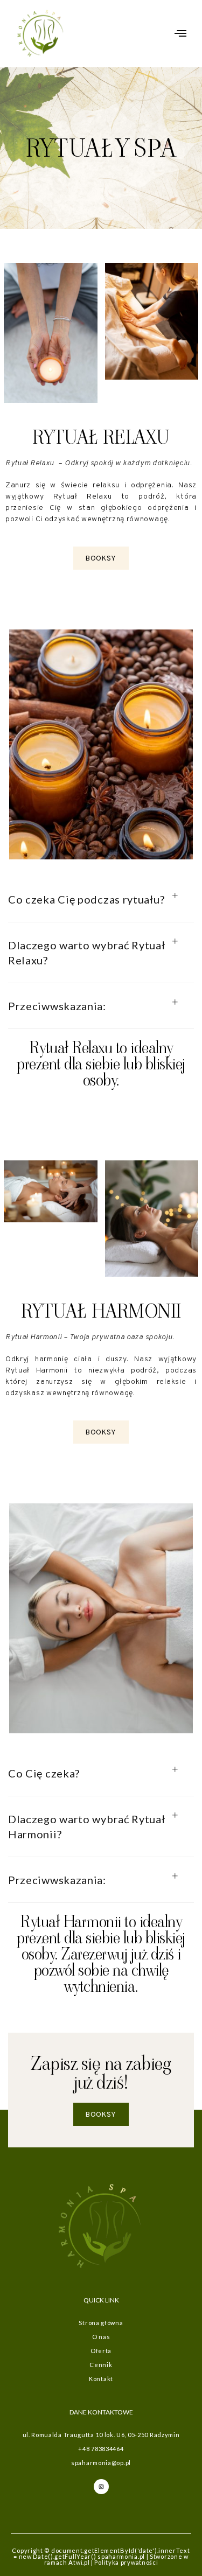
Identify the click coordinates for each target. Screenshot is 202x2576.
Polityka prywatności (126, 2562)
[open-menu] (180, 34)
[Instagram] (101, 2487)
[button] (101, 899)
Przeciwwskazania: (57, 1006)
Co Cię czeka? (44, 1773)
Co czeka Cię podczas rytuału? (86, 899)
